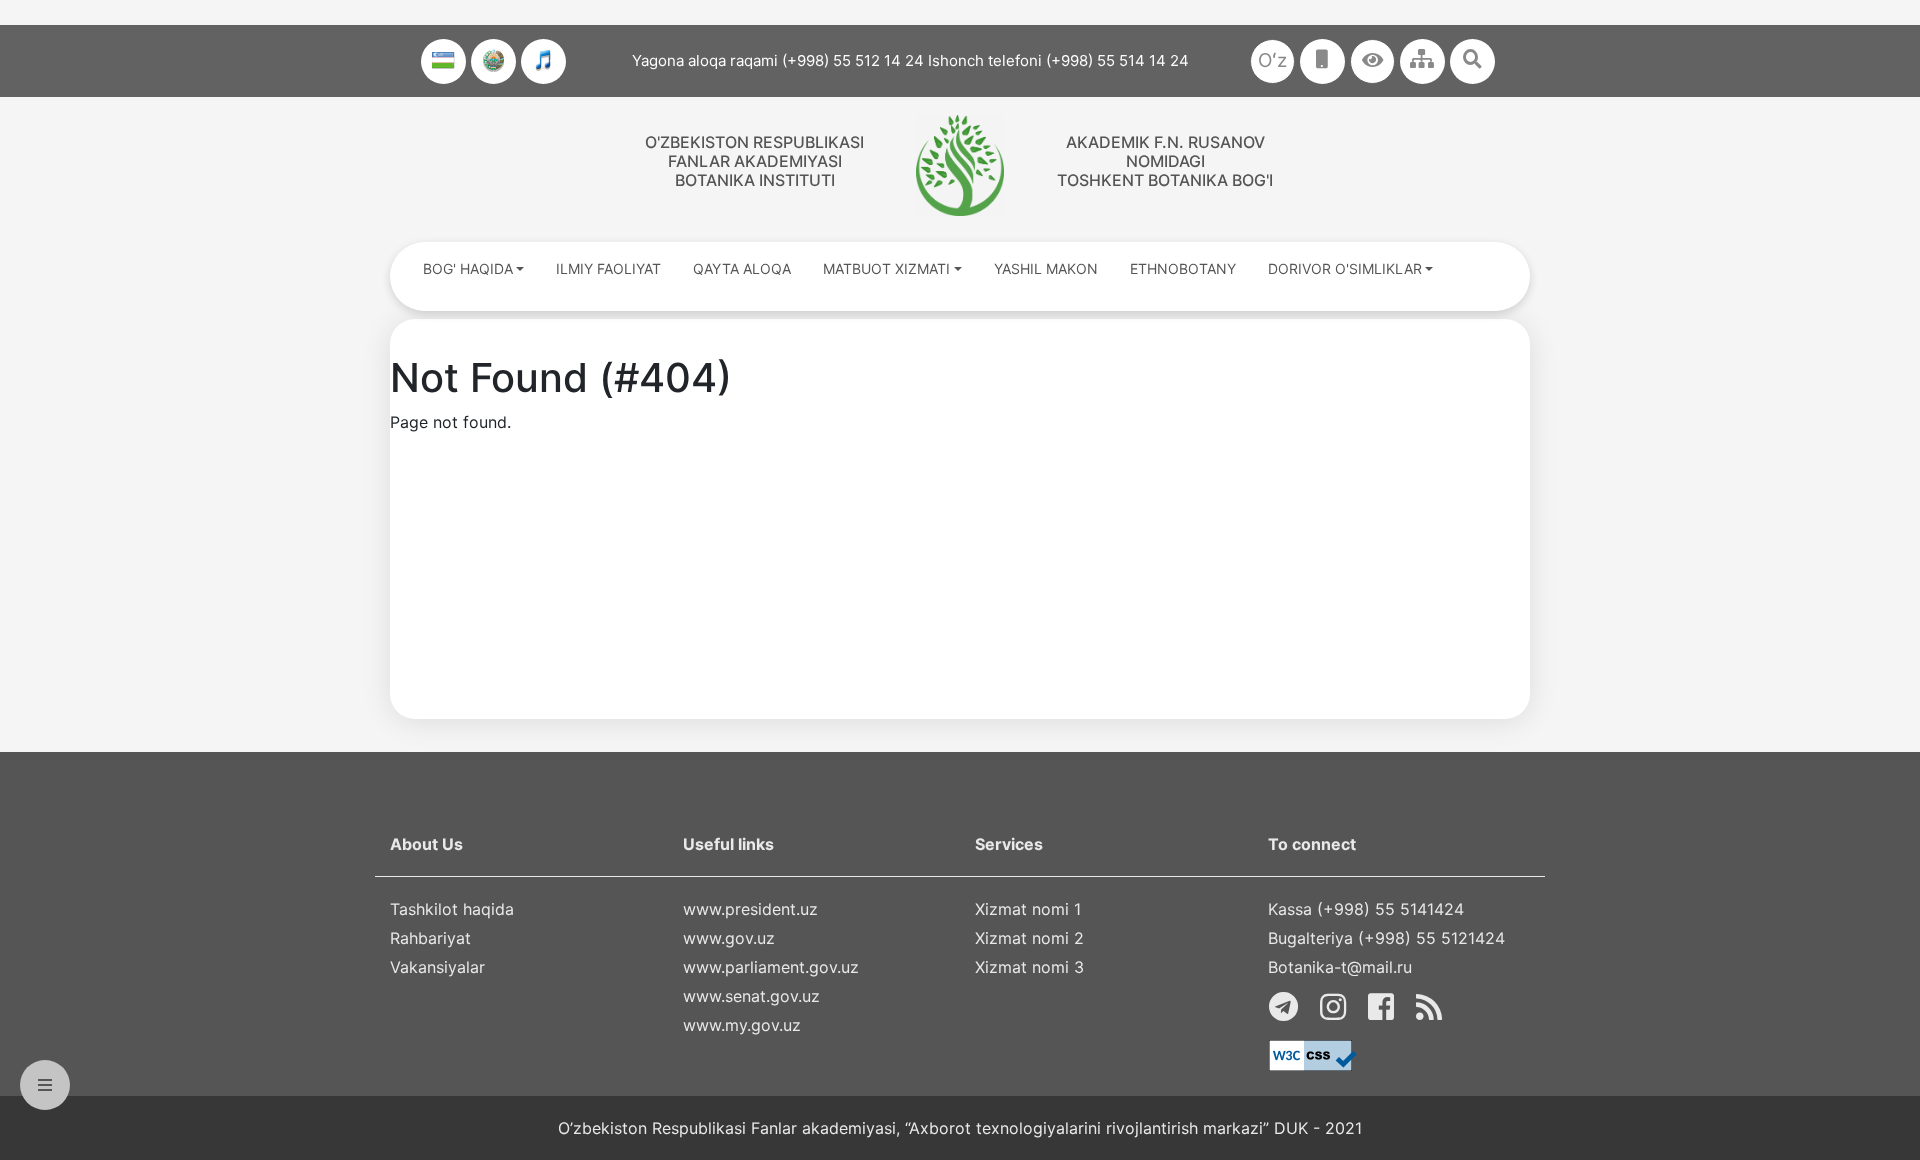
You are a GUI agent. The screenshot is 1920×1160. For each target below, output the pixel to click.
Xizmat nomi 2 (1029, 938)
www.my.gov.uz (742, 1025)
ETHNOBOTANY (1183, 268)
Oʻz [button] (1272, 60)
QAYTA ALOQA (742, 268)
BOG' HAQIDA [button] (468, 268)
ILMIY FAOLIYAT (608, 268)
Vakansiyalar (437, 967)
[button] (1372, 61)
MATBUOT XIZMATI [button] (886, 268)
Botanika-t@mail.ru (1340, 967)
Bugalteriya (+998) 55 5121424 (1386, 938)
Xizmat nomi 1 (1028, 909)
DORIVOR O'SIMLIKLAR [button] (1345, 268)
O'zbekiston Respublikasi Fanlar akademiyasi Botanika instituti (754, 161)
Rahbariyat (430, 938)
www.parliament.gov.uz (771, 967)
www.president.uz (750, 909)
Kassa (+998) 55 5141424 (1366, 909)
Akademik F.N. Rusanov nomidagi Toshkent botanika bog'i (1165, 161)
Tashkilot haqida (452, 909)
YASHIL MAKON (1046, 268)
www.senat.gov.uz (751, 996)
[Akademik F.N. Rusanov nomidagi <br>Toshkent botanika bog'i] (959, 165)
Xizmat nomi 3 (1029, 967)
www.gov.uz (729, 938)
